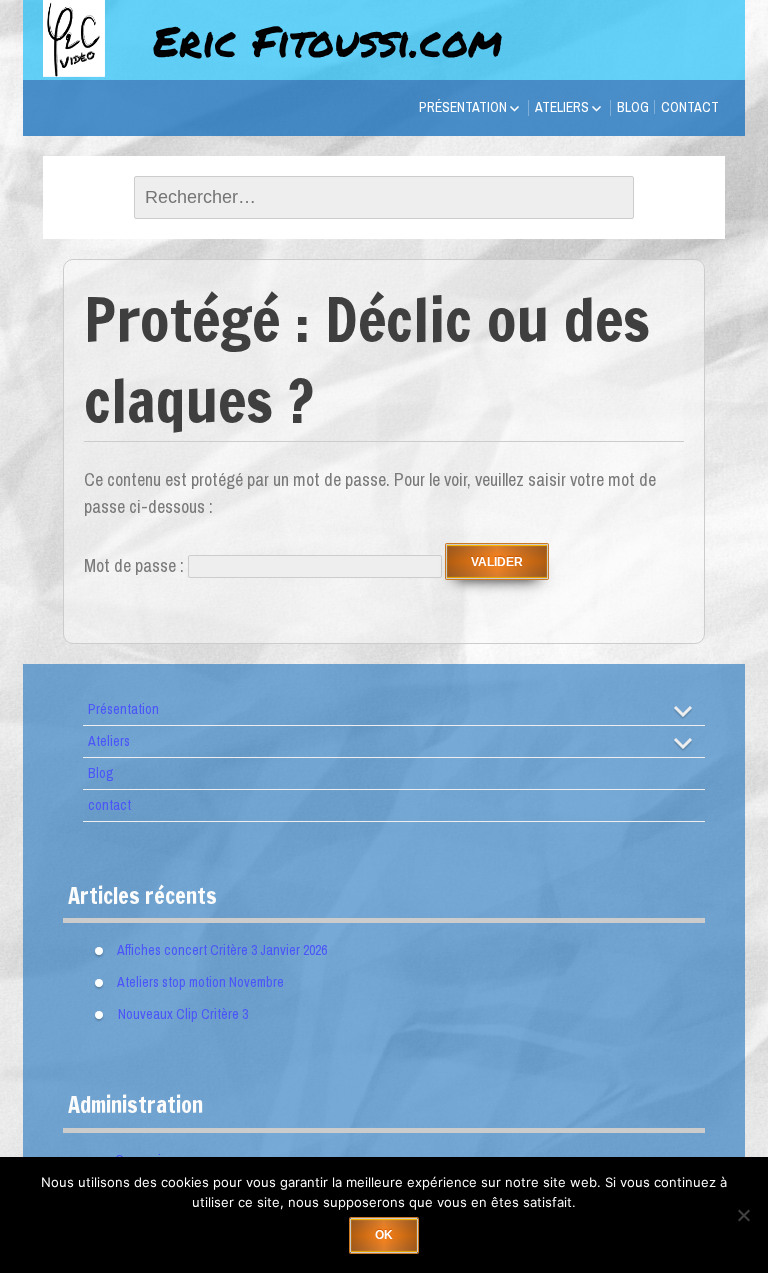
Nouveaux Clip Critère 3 (183, 1014)
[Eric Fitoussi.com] (93, 62)
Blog (633, 107)
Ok (384, 1235)
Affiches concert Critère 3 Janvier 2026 (222, 950)
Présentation (463, 107)
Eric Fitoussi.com (327, 40)
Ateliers (562, 107)
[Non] (743, 1215)
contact (690, 107)
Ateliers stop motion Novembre (200, 982)
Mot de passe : (136, 565)
